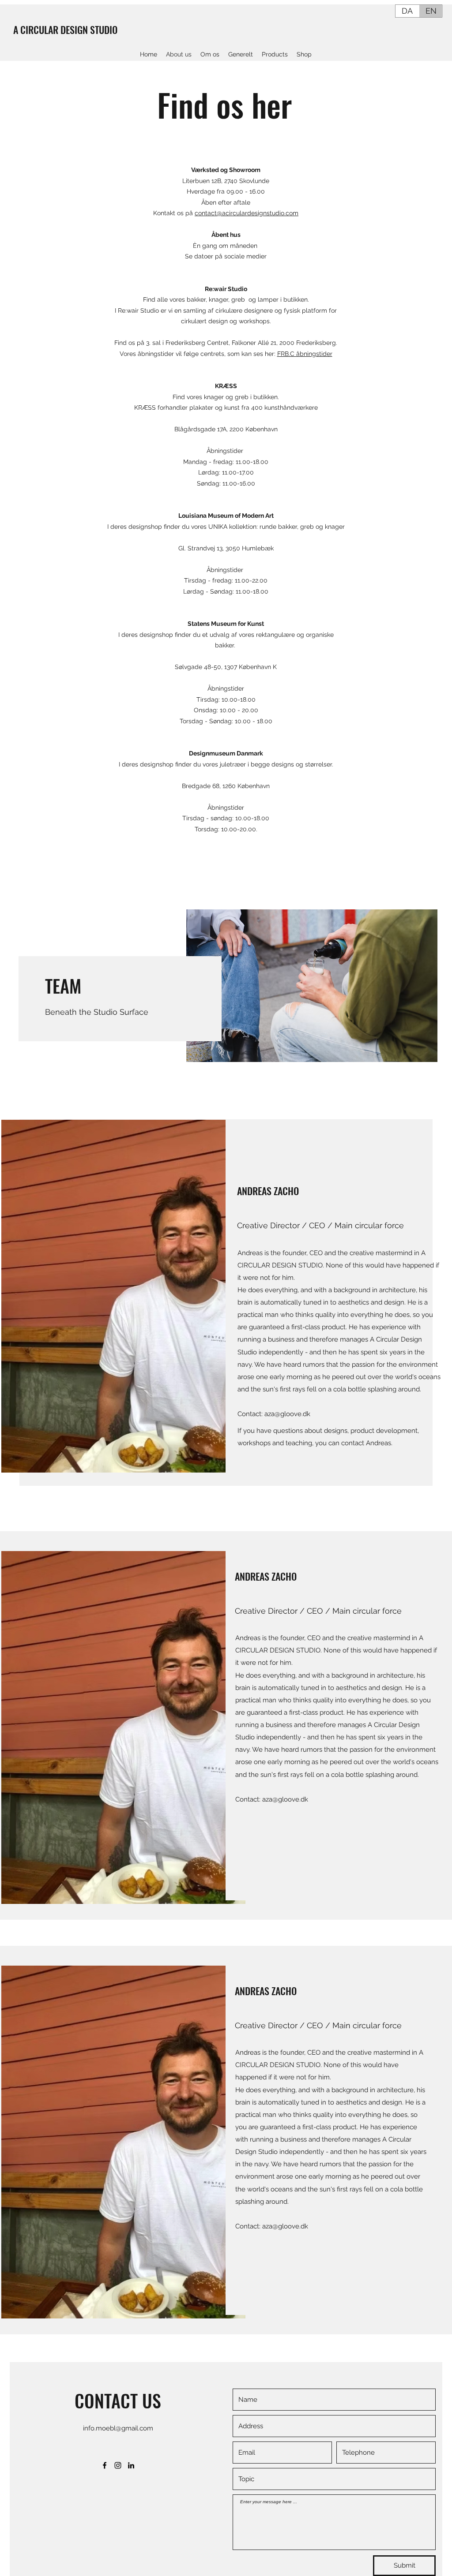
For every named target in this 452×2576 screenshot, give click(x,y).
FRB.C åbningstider (305, 354)
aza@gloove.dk (287, 1414)
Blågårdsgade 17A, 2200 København (226, 429)
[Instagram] (118, 2465)
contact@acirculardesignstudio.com (247, 213)
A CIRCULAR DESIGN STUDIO (65, 30)
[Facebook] (105, 2465)
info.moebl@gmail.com (118, 2428)
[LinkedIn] (131, 2465)
